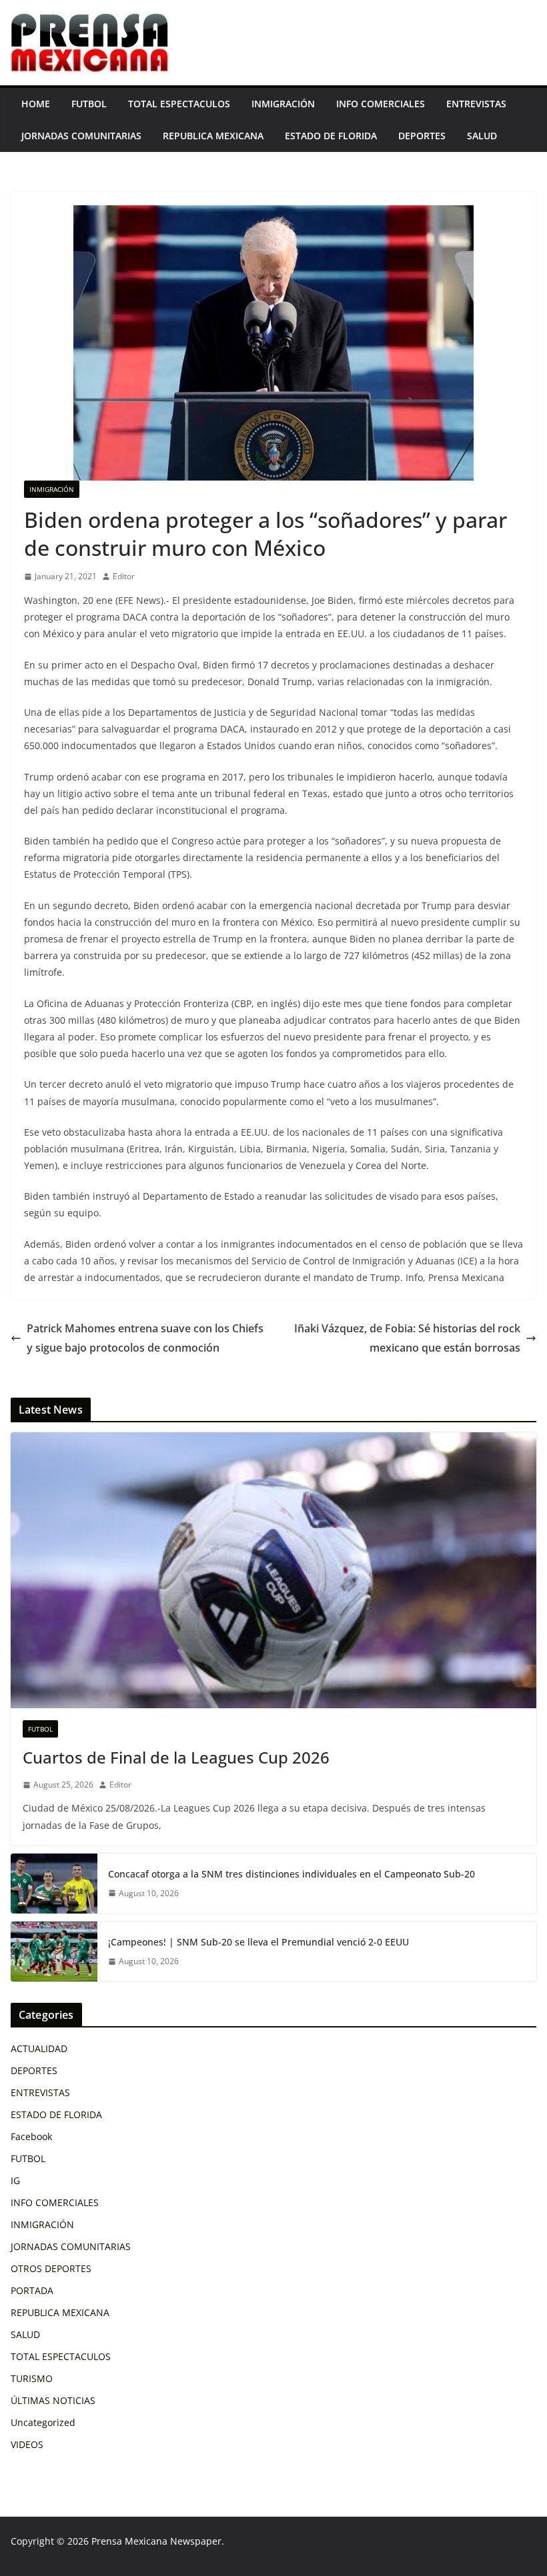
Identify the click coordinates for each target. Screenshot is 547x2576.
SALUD (482, 136)
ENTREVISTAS (476, 104)
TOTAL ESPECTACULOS (179, 104)
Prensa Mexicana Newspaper (156, 2541)
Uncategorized (43, 2422)
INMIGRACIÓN (283, 104)
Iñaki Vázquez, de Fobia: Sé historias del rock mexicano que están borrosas (407, 1338)
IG (15, 2180)
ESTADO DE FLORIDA (331, 136)
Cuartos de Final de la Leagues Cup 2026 (176, 1757)
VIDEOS (27, 2444)
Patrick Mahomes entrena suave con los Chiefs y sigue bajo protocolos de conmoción (145, 1338)
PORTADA (32, 2290)
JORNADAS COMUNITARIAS (81, 136)
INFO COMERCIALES (381, 104)
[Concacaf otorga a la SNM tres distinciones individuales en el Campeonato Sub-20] (54, 1884)
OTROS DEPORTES (51, 2268)
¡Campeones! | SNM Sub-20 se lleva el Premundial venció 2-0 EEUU (258, 1942)
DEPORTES (422, 136)
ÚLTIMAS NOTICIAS (53, 2400)
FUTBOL (89, 104)
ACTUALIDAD (39, 2048)
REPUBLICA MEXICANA (213, 136)
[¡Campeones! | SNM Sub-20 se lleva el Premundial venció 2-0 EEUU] (54, 1951)
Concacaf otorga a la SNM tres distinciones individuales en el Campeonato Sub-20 (292, 1874)
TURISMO (32, 2378)
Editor (124, 576)
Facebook (31, 2136)
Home (36, 104)
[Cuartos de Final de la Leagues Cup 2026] (273, 1570)
